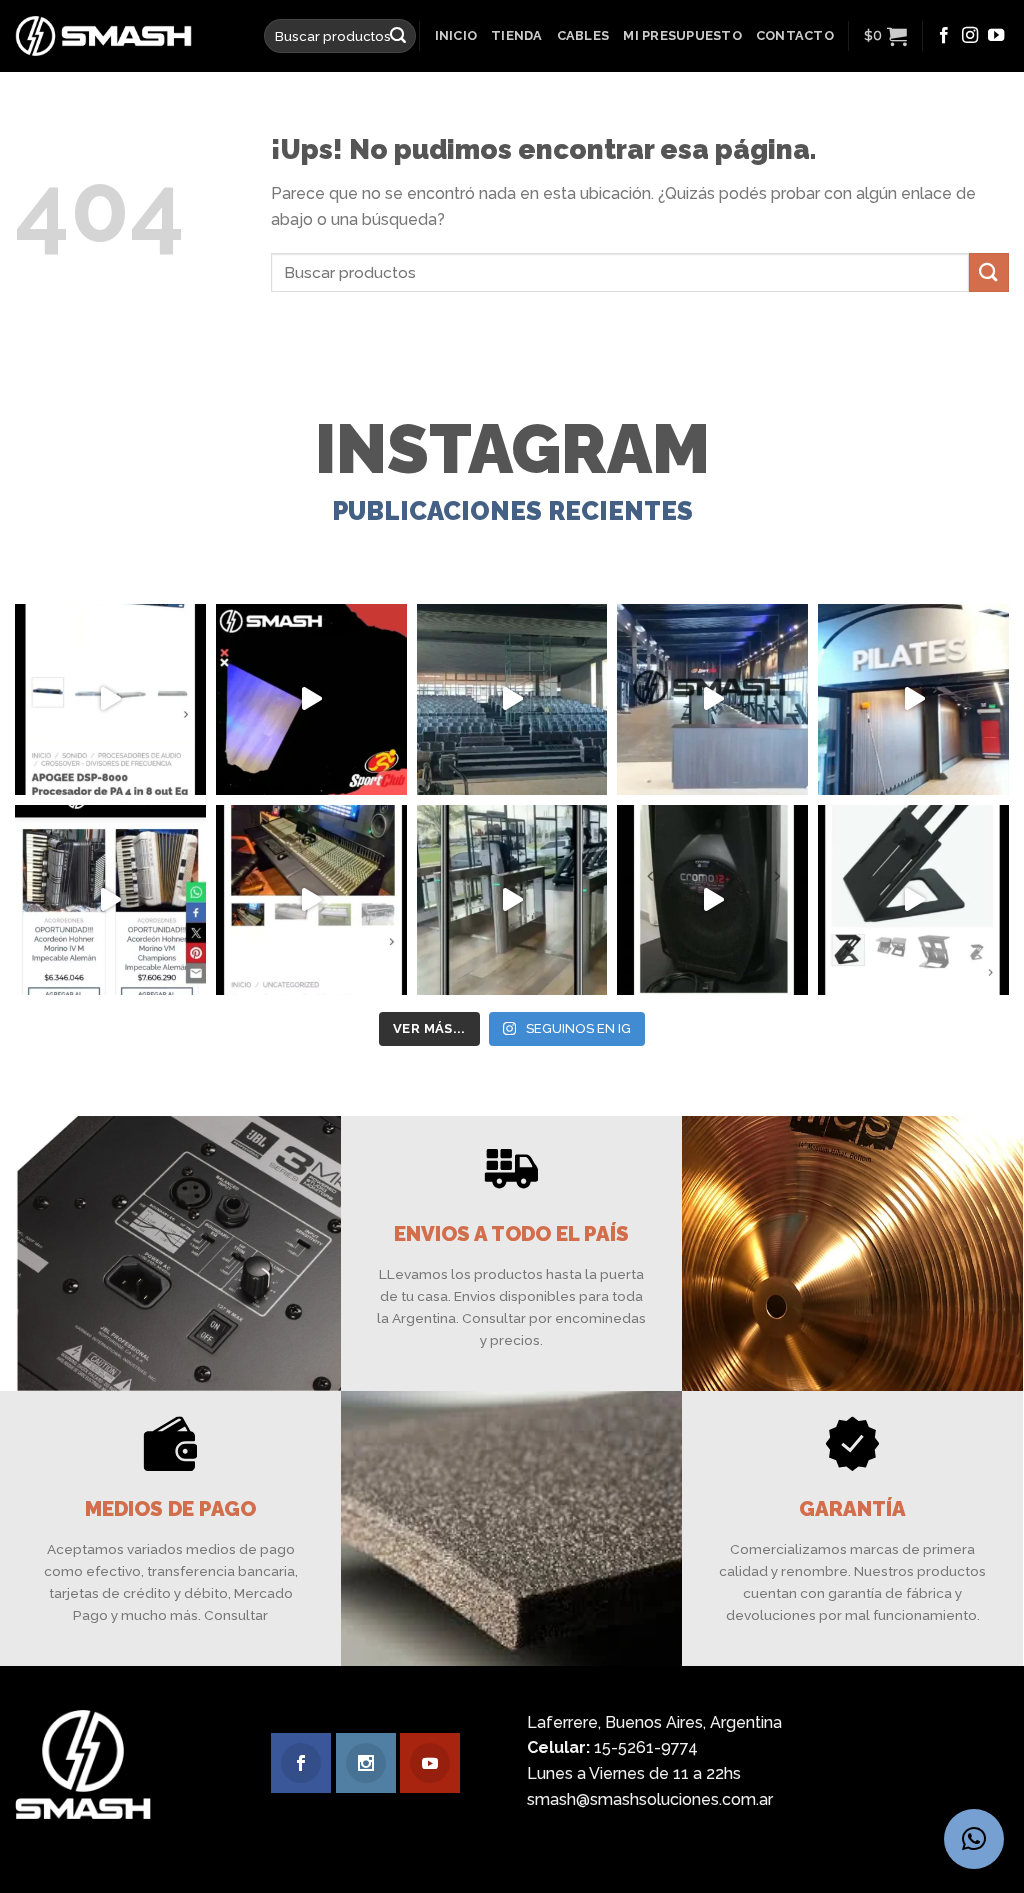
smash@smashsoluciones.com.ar (650, 1799)
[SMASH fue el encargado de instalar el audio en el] (913, 699)
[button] (974, 1839)
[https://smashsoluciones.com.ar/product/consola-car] (311, 900)
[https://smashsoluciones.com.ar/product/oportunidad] (712, 900)
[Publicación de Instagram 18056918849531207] (311, 699)
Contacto (795, 35)
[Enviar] (398, 36)
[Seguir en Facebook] (944, 36)
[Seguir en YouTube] (996, 36)
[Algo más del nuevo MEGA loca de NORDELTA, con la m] (712, 699)
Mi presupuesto (682, 35)
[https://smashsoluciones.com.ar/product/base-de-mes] (913, 900)
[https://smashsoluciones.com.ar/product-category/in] (110, 900)
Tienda (517, 35)
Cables (583, 35)
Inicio (456, 35)
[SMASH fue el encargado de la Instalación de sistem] (512, 900)
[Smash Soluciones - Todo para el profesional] (124, 36)
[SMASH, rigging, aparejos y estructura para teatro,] (512, 699)
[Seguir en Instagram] (970, 36)
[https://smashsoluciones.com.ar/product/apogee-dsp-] (110, 699)
